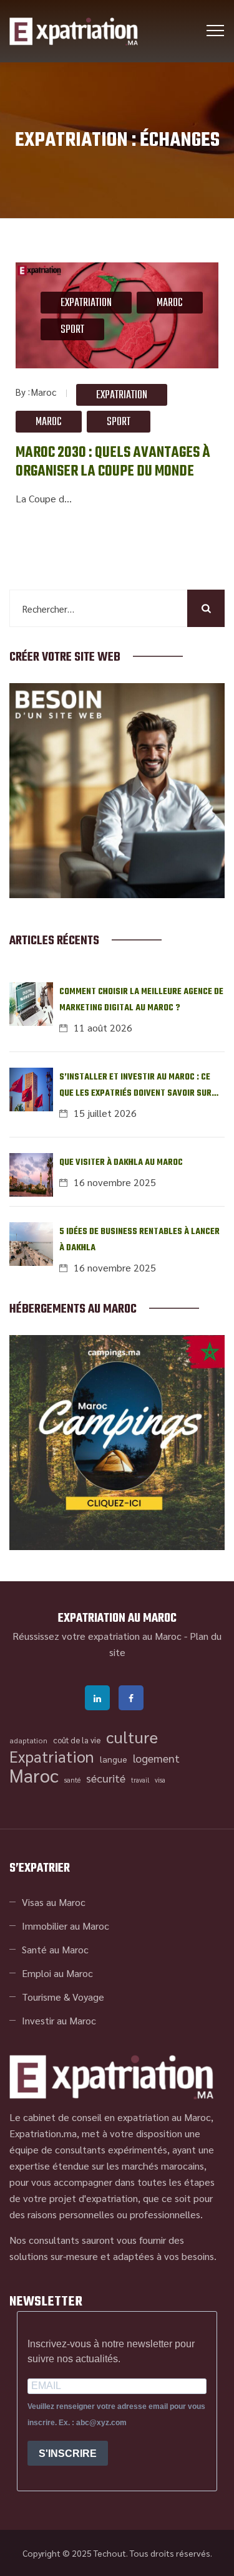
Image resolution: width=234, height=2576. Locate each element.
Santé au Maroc (55, 1949)
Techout (110, 2553)
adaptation (28, 1740)
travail (140, 1780)
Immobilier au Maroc (66, 1926)
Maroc (170, 303)
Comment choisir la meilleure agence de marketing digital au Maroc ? (141, 1000)
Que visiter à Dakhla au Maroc (121, 1163)
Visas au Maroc (54, 1902)
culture (132, 1737)
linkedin (97, 1698)
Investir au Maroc (59, 2020)
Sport (72, 330)
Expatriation (86, 303)
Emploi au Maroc (57, 1973)
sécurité (106, 1778)
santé (72, 1780)
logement (156, 1758)
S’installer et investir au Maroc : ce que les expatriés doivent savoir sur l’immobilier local (135, 1086)
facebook (131, 1698)
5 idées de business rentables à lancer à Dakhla (139, 1240)
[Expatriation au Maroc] (74, 31)
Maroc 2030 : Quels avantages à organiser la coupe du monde (113, 462)
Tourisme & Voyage (63, 1997)
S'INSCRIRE (68, 2454)
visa (160, 1780)
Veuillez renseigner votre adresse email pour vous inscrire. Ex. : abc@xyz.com (116, 2415)
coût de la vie (77, 1740)
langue (114, 1759)
